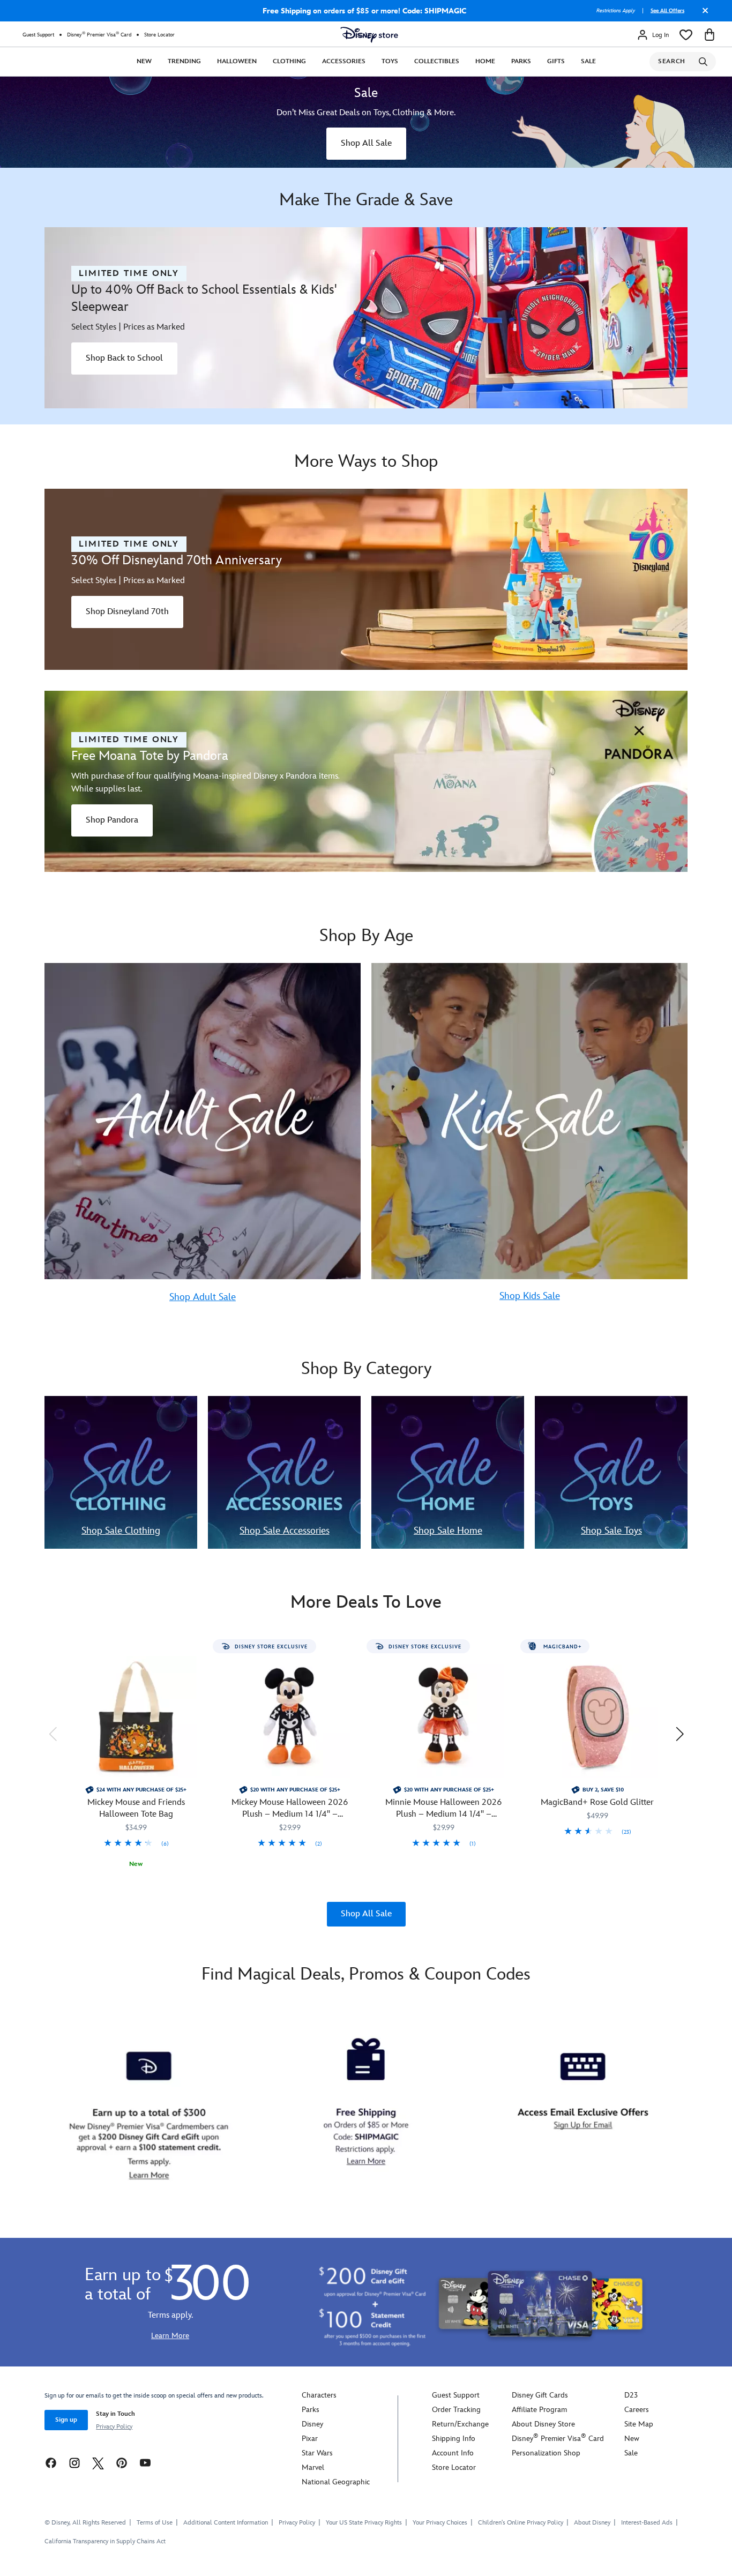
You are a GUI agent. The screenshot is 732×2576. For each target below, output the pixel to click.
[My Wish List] (686, 35)
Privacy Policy (114, 2427)
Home (485, 61)
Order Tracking (456, 2410)
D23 (631, 2395)
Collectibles (437, 61)
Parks (521, 61)
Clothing (289, 61)
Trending (184, 61)
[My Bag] (709, 35)
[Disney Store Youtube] (145, 2463)
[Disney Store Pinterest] (122, 2463)
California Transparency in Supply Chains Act (105, 2541)
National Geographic (336, 2482)
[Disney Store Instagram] (74, 2463)
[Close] (703, 14)
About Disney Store (543, 2424)
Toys (390, 61)
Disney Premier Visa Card (99, 35)
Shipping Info (454, 2439)
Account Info (453, 2453)
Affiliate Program (539, 2410)
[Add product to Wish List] (201, 1651)
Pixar (310, 2439)
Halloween (237, 61)
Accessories (344, 61)
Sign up (66, 2420)
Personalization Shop (546, 2453)
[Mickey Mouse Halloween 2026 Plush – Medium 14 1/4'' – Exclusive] (290, 1717)
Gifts (556, 61)
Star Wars (317, 2453)
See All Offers (667, 11)
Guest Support (38, 35)
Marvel (313, 2467)
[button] (53, 1734)
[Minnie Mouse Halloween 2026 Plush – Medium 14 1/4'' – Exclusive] (443, 1717)
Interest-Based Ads (647, 2523)
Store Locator (159, 35)
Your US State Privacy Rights (364, 2523)
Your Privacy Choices (440, 2523)
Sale (588, 61)
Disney (312, 2424)
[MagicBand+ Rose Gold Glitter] (597, 1717)
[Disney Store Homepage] (369, 35)
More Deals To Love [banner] (366, 1603)
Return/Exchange (460, 2424)
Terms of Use (155, 2523)
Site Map (639, 2424)
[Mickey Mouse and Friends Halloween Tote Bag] (136, 1717)
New (144, 61)
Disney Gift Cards (540, 2395)
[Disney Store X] (98, 2463)
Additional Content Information (226, 2523)
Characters (319, 2395)
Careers (637, 2410)
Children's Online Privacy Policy (521, 2523)
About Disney (592, 2523)
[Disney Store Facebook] (51, 2463)
